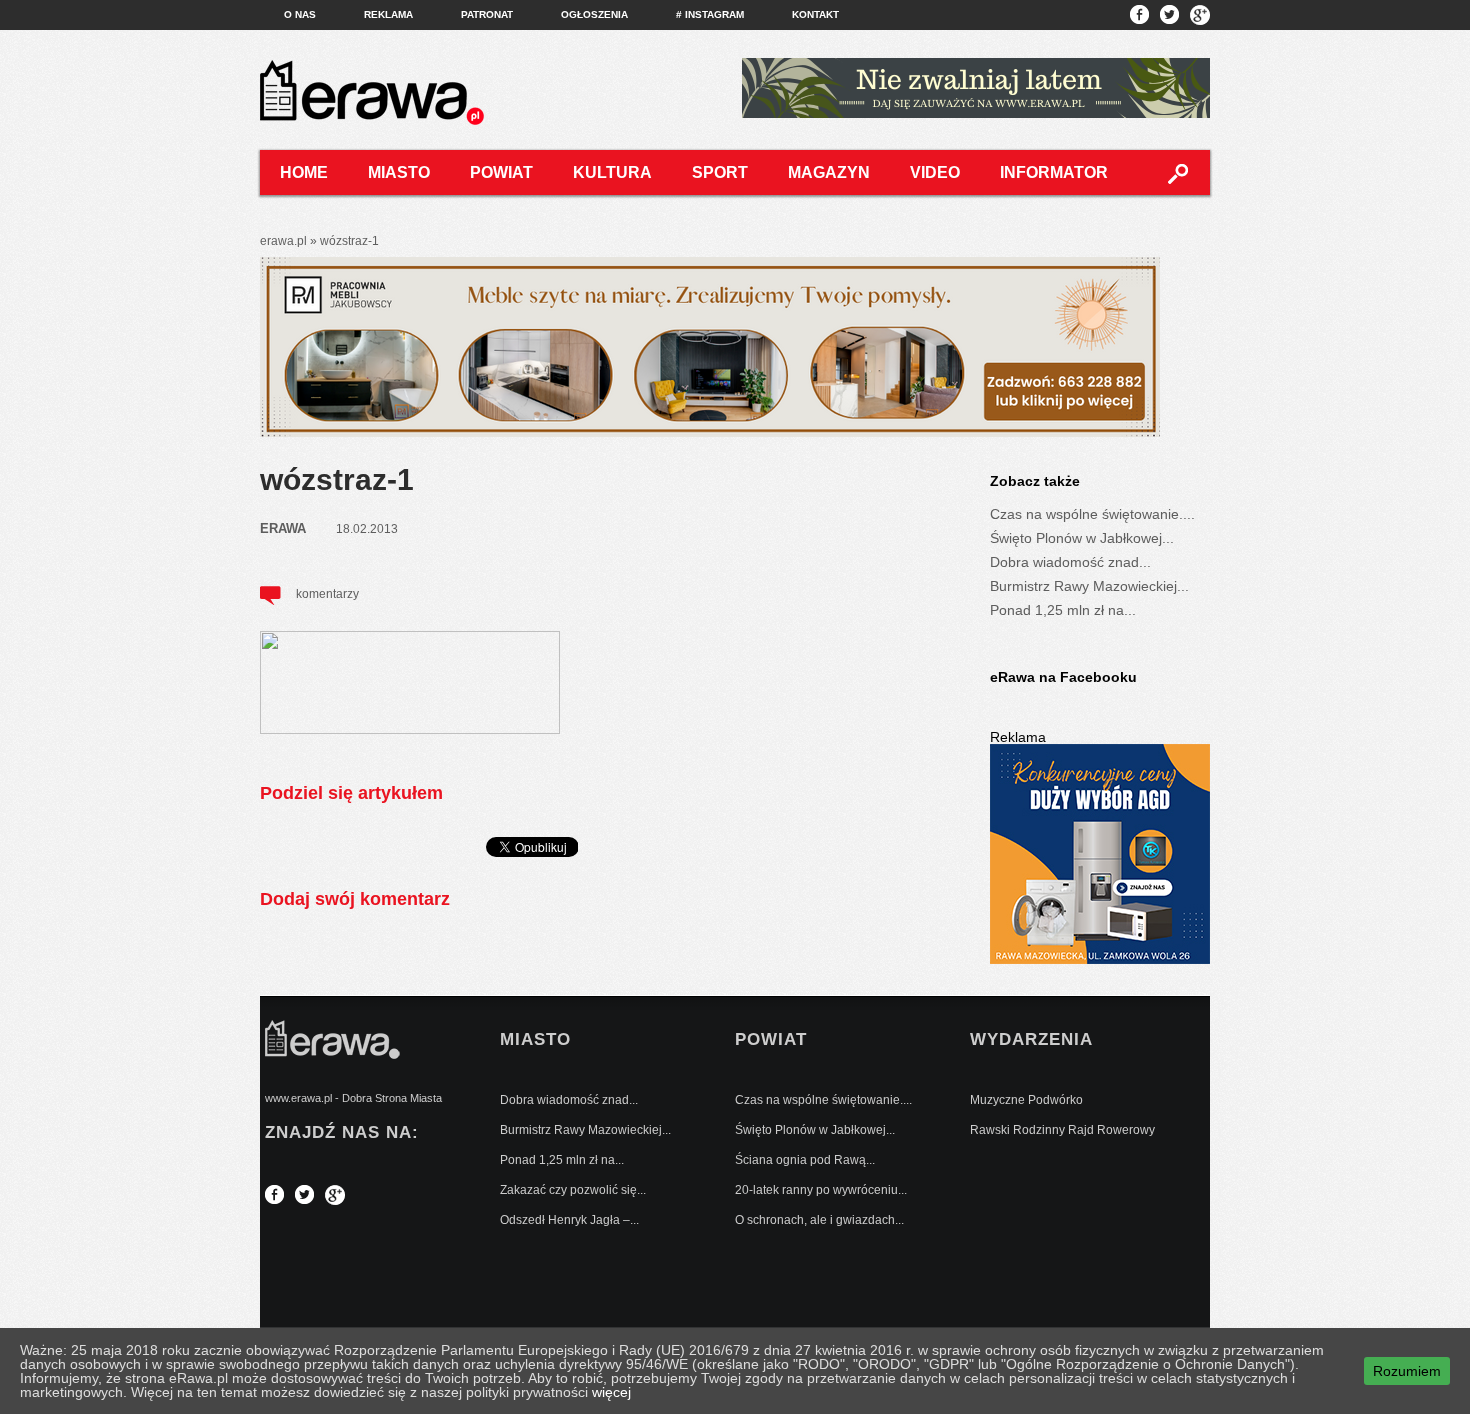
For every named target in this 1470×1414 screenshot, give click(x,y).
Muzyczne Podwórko (1026, 1100)
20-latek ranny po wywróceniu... (821, 1190)
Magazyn (829, 172)
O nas (300, 14)
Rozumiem (1407, 1371)
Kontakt (815, 14)
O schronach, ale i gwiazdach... (819, 1220)
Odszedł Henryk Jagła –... (569, 1220)
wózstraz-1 (337, 479)
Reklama (388, 14)
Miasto (399, 172)
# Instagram (710, 14)
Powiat (501, 172)
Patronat (487, 14)
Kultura (612, 172)
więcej (611, 1392)
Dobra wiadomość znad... (1070, 562)
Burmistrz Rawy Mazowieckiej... (1089, 586)
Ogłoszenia (594, 14)
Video (935, 172)
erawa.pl (283, 241)
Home (304, 172)
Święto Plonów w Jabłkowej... (1082, 538)
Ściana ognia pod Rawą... (805, 1160)
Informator (1054, 172)
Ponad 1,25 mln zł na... (1063, 610)
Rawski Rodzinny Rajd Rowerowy (1062, 1130)
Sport (720, 172)
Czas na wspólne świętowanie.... (1092, 514)
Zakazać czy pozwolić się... (573, 1190)
